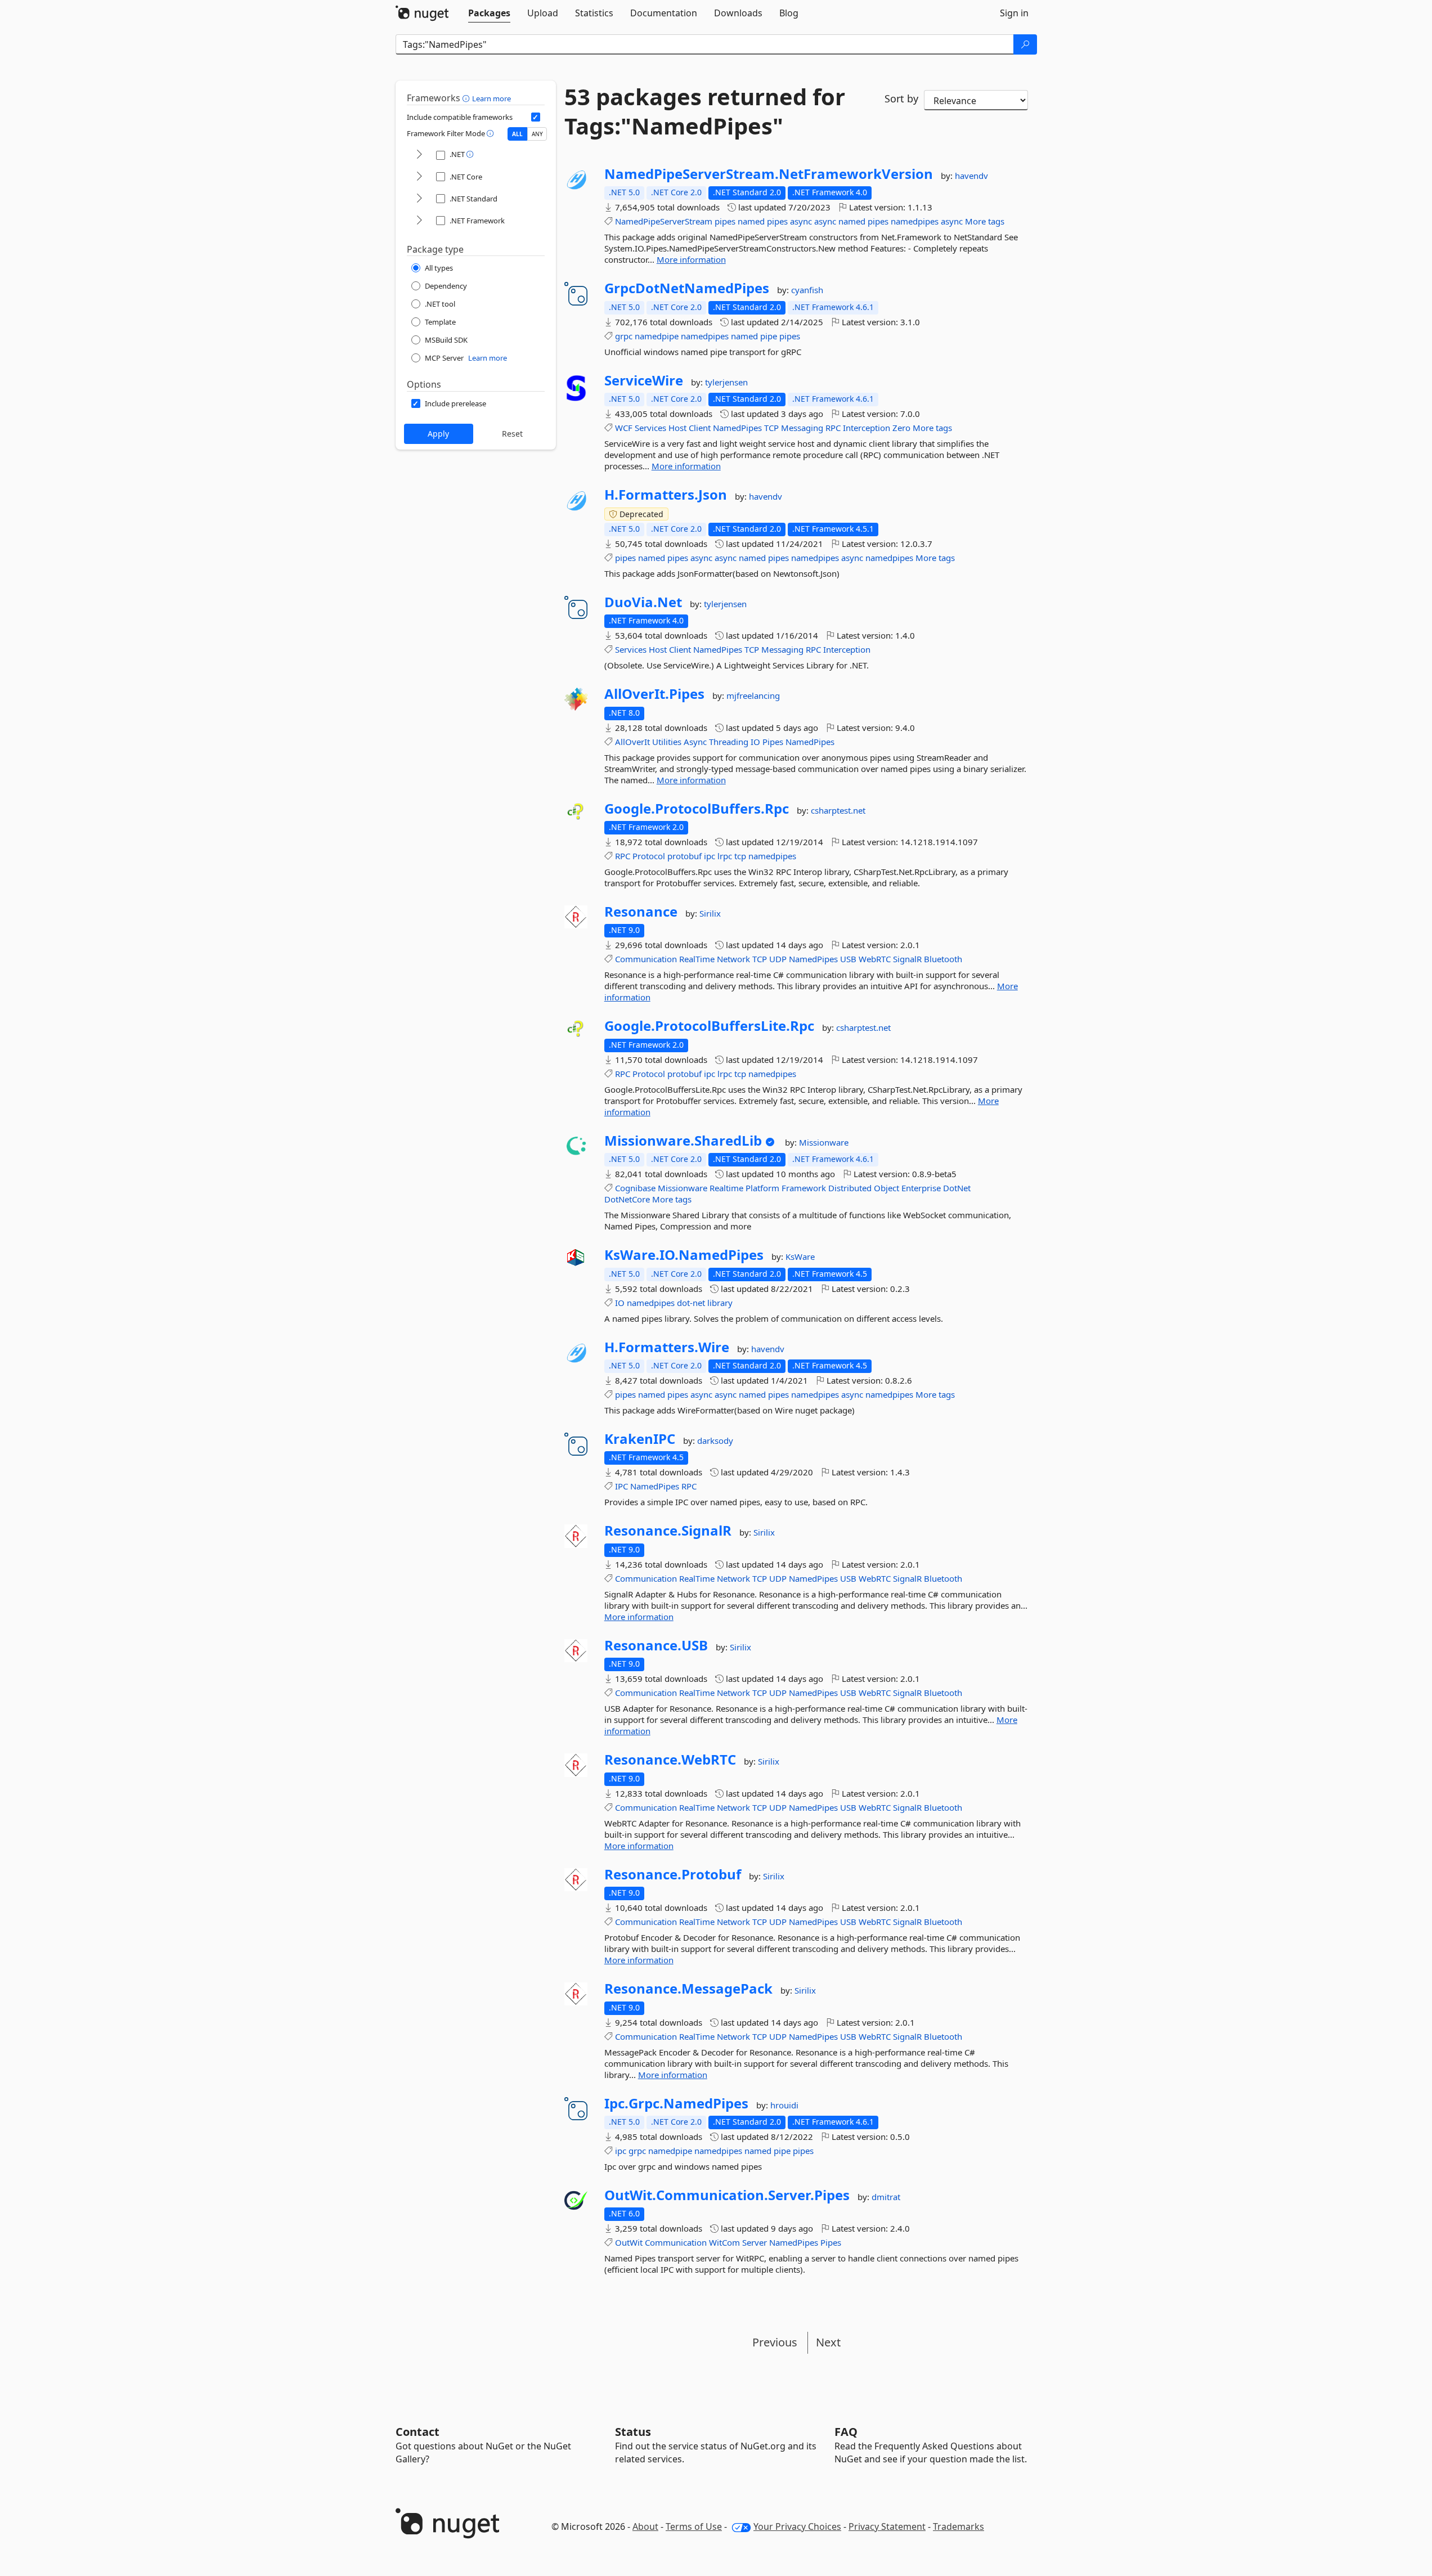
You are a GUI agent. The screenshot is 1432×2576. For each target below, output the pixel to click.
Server (755, 2242)
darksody (715, 1440)
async (801, 221)
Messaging (802, 428)
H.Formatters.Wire (667, 1347)
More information (691, 259)
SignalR (907, 959)
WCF (624, 428)
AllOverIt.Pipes (654, 694)
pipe (769, 336)
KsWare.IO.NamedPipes (684, 1255)
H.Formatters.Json (666, 495)
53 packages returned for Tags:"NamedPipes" (705, 111)
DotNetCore (627, 1199)
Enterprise (921, 1188)
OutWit (629, 2242)
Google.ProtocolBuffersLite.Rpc (709, 1026)
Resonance (641, 912)
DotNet (957, 1188)
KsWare (800, 1256)
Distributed (850, 1188)
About (645, 2526)
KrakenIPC (640, 1439)
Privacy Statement (887, 2526)
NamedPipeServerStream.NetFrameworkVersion (769, 174)
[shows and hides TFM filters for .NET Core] (419, 177)
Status (633, 2432)
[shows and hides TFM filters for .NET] (419, 155)
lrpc (725, 856)
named (751, 221)
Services (650, 428)
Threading (729, 742)
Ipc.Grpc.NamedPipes (676, 2103)
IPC (621, 1486)
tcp (740, 856)
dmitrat (886, 2197)
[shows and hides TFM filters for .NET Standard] (419, 199)
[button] (467, 98)
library (720, 1303)
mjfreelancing (753, 695)
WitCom (724, 2242)
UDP (778, 959)
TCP (771, 428)
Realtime (726, 1188)
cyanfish (807, 290)
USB (848, 959)
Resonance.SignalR (668, 1531)
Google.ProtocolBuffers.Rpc (697, 809)
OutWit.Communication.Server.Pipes (727, 2195)
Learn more (491, 98)
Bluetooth (943, 959)
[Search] (1025, 44)
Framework (804, 1188)
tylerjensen (726, 382)
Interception (867, 428)
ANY (537, 134)
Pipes (773, 742)
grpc (624, 336)
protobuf (684, 856)
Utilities (667, 742)
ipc (710, 856)
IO (755, 742)
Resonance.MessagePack (688, 1989)
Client (700, 428)
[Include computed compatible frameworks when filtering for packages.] (536, 117)
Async (695, 742)
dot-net (691, 1303)
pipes (725, 221)
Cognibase (635, 1188)
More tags (985, 221)
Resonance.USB (656, 1645)
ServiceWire (644, 380)
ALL (517, 134)
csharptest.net (838, 810)
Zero (901, 428)
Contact (418, 2432)
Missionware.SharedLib (683, 1141)
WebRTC (875, 959)
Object (886, 1188)
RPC (833, 428)
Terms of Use (694, 2526)
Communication (646, 959)
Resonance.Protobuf (673, 1874)
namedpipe (657, 336)
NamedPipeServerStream (664, 221)
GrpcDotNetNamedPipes (687, 288)
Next (828, 2342)
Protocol (649, 856)
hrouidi (784, 2105)
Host (677, 428)
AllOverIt (632, 742)
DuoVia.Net (643, 602)
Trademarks (959, 2526)
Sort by (901, 98)
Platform (762, 1188)
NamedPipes (737, 428)
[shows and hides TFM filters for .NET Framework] (419, 221)
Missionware (824, 1142)
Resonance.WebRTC (670, 1760)
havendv (971, 176)
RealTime (697, 959)
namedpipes (915, 221)
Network (733, 959)
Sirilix (710, 913)
